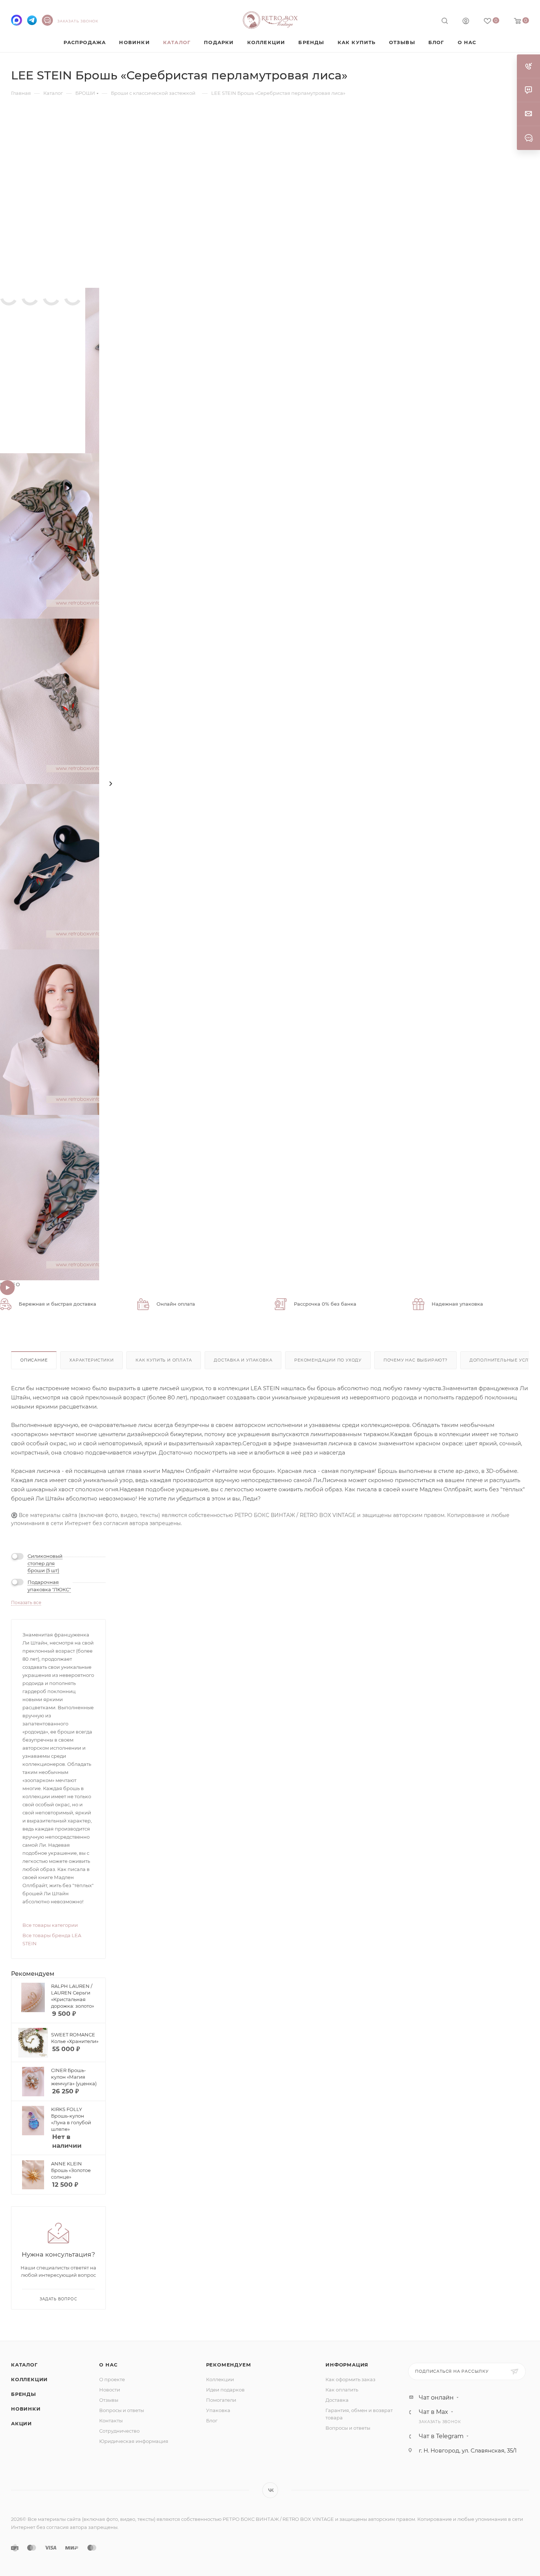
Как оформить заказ (350, 2379)
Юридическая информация (134, 2441)
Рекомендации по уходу (328, 1360)
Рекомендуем (229, 2365)
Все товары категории (50, 1925)
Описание (34, 1360)
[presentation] (111, 784)
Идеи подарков (225, 2390)
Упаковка (218, 2410)
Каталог (24, 2365)
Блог (212, 2421)
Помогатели (221, 2400)
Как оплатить (342, 2390)
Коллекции (29, 2379)
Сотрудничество (119, 2431)
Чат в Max (433, 2412)
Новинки (26, 2409)
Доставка (337, 2400)
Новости (110, 2390)
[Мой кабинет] (466, 22)
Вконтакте (270, 2490)
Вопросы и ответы (122, 2410)
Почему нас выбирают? (415, 1360)
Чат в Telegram (441, 2436)
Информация (347, 2365)
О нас (108, 2365)
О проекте (112, 2379)
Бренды (24, 2394)
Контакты (111, 2421)
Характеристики (91, 1360)
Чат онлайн (436, 2398)
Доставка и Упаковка (243, 1360)
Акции (21, 2423)
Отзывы (109, 2400)
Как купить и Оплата (164, 1360)
